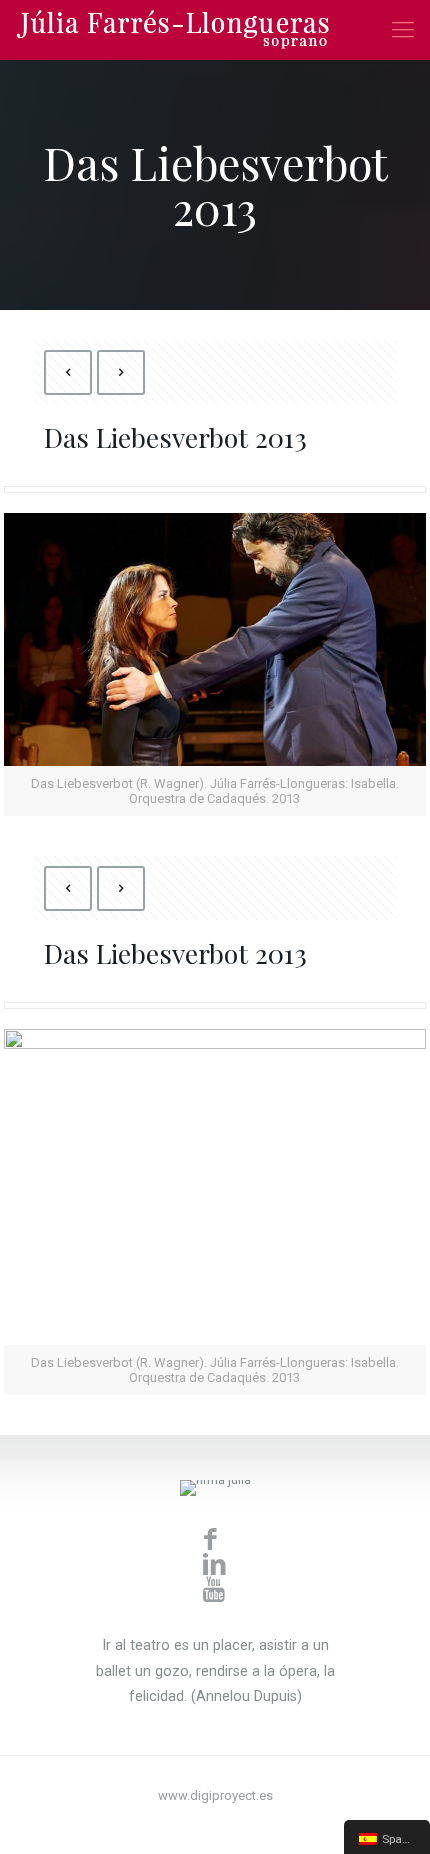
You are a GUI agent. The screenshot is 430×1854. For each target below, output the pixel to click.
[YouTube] (215, 1824)
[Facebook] (188, 1824)
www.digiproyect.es (215, 1795)
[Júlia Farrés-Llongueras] (173, 30)
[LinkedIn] (242, 1824)
